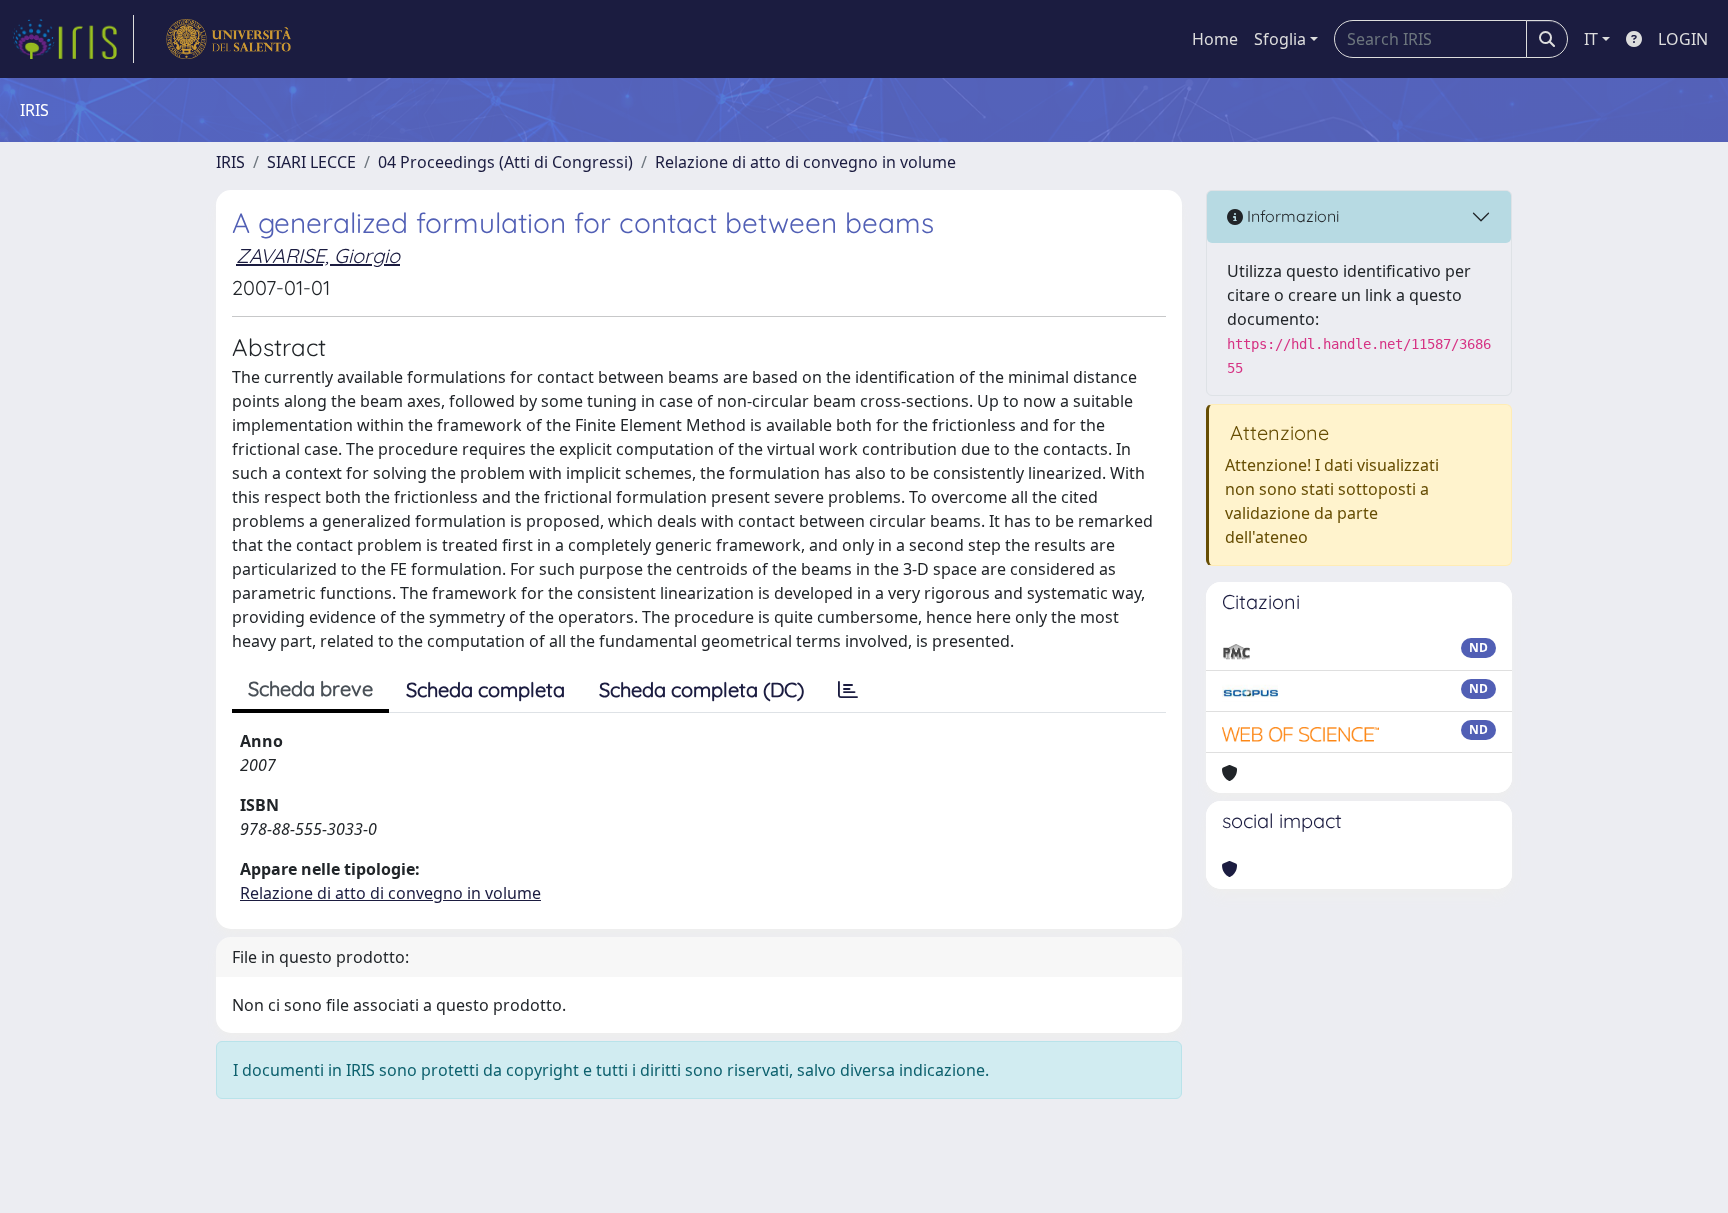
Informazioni (1291, 216)
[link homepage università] (228, 39)
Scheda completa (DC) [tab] (701, 689)
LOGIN (1683, 39)
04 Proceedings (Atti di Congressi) (505, 162)
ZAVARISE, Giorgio (318, 255)
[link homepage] (73, 39)
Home (1215, 39)
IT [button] (1591, 39)
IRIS (230, 162)
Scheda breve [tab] (310, 688)
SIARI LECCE (311, 162)
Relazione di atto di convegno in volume (805, 162)
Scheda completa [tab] (485, 689)
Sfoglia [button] (1280, 39)
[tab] (848, 690)
